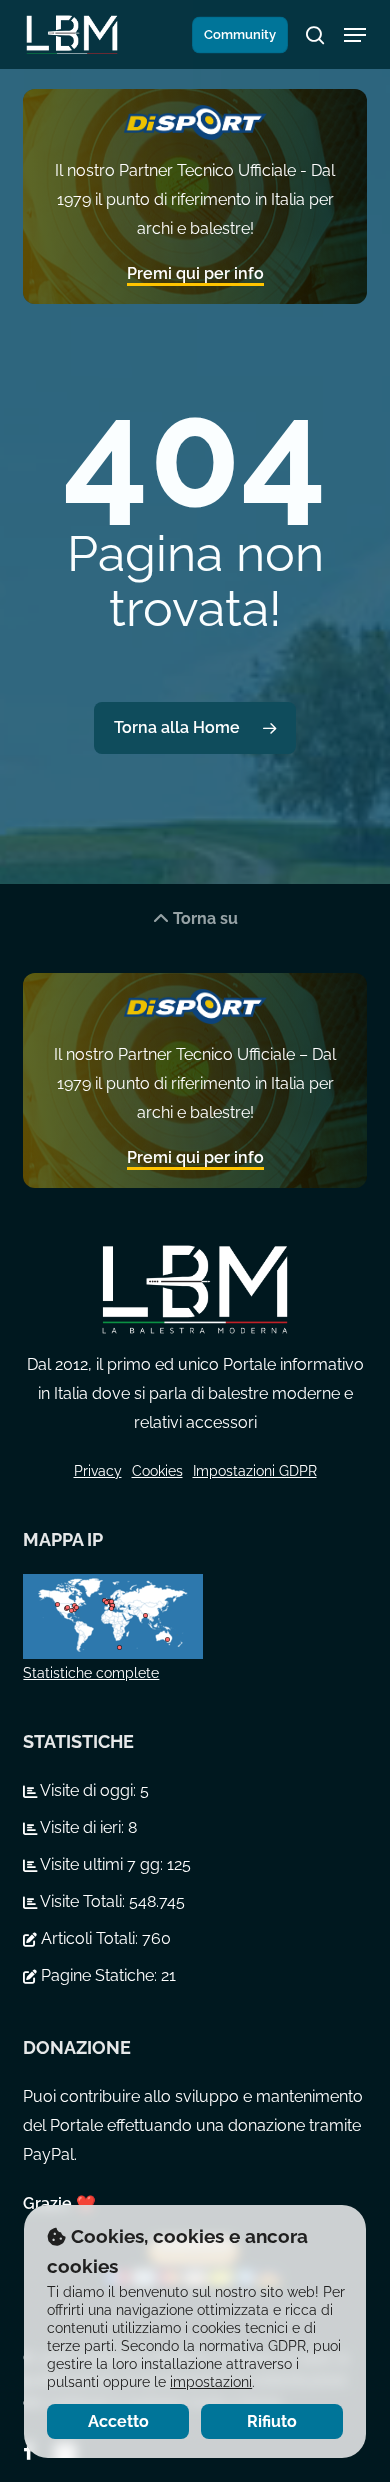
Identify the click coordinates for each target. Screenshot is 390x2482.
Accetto (118, 2421)
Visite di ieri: (82, 1827)
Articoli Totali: (89, 1938)
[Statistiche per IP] (194, 1616)
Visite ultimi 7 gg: (102, 1864)
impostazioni (211, 2382)
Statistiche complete (91, 1673)
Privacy (98, 1471)
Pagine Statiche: (99, 1975)
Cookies (157, 1471)
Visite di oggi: (88, 1790)
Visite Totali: (83, 1901)
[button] (355, 35)
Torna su (203, 918)
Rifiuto (272, 2421)
